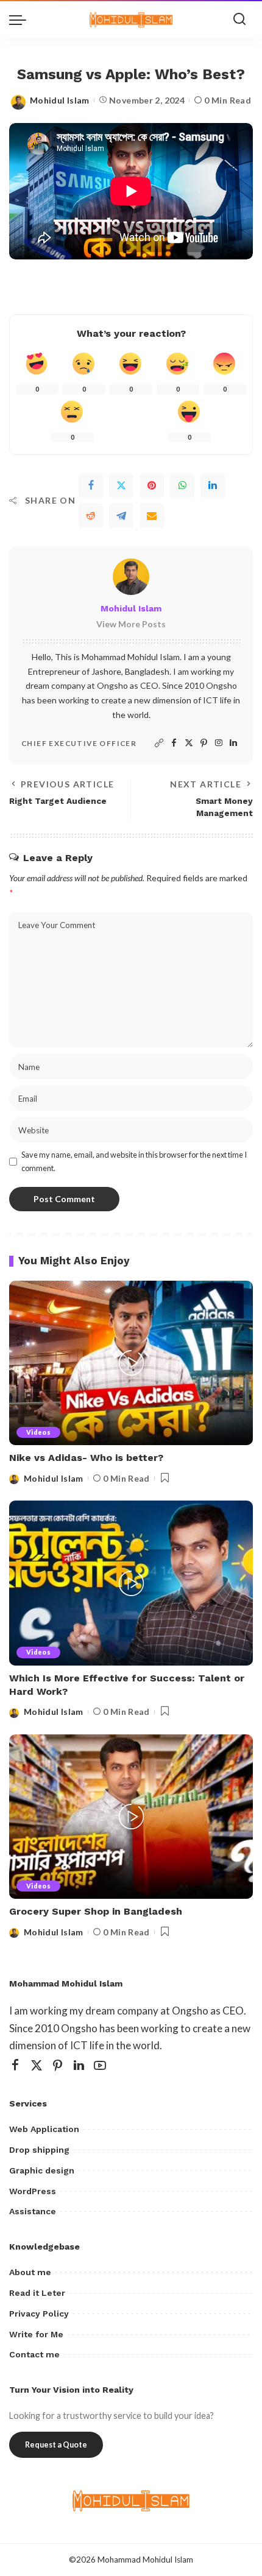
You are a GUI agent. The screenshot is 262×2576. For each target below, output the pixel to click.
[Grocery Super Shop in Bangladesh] (131, 1817)
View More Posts (131, 624)
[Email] (152, 516)
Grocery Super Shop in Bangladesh (96, 1911)
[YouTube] (100, 2065)
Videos (38, 1432)
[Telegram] (121, 516)
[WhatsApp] (182, 485)
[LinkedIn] (233, 743)
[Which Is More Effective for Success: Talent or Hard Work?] (131, 1583)
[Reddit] (91, 516)
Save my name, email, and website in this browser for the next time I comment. (134, 1161)
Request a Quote (56, 2445)
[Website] (159, 743)
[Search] (239, 19)
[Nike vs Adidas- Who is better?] (131, 1363)
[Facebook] (91, 485)
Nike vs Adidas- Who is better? (86, 1458)
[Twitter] (121, 485)
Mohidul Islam (60, 100)
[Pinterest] (152, 485)
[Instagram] (219, 743)
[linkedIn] (213, 485)
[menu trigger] (21, 19)
